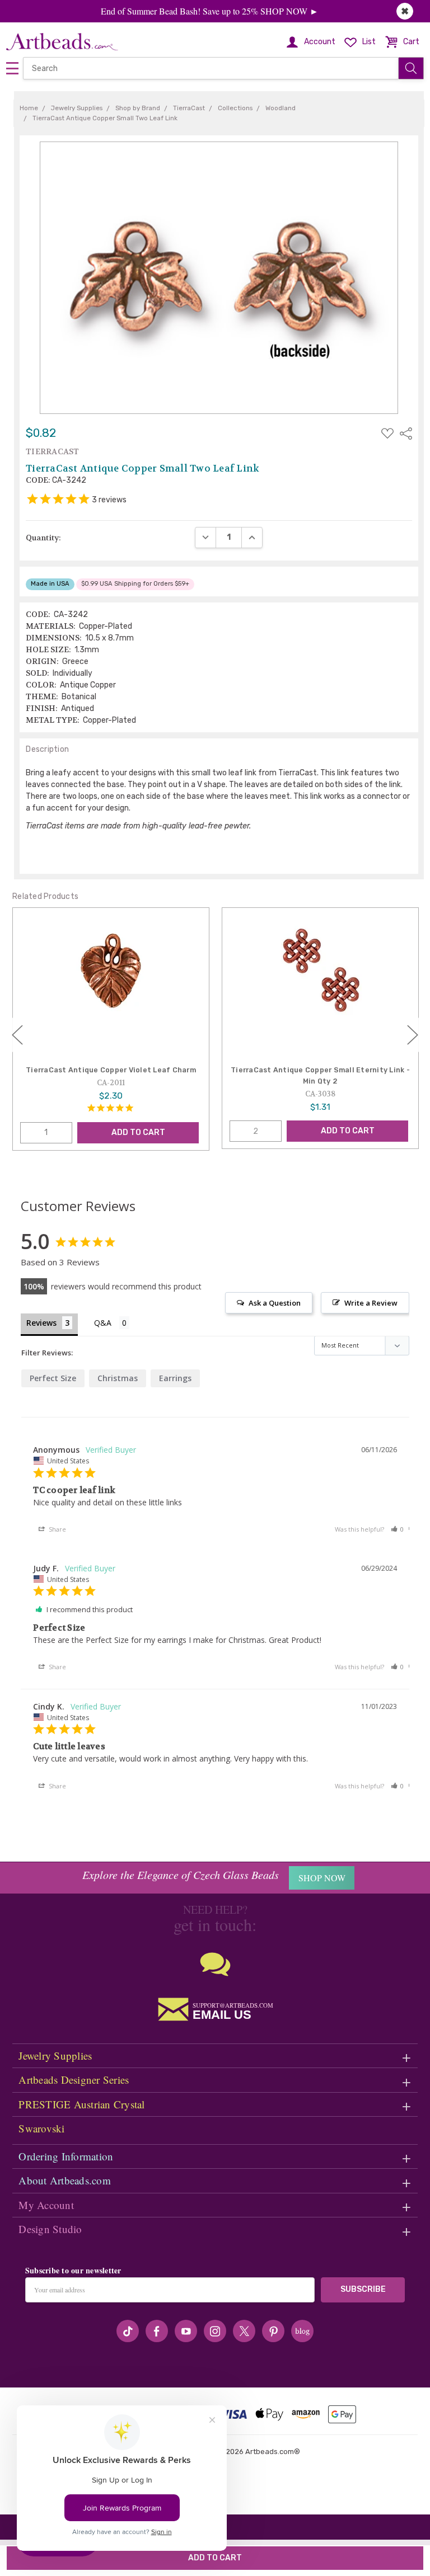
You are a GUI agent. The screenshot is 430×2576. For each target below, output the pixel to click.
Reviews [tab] (41, 1323)
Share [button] (57, 1529)
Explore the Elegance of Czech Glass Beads (181, 1875)
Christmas (118, 1378)
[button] (398, 1529)
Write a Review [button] (371, 1303)
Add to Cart (138, 1132)
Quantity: (43, 538)
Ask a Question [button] (275, 1303)
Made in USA (50, 584)
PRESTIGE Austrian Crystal (81, 2104)
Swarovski (41, 2128)
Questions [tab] (112, 1324)
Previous (17, 1035)
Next (413, 1035)
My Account (46, 2205)
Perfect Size (53, 1378)
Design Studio (50, 2229)
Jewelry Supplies (55, 2055)
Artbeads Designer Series (74, 2080)
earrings (175, 1378)
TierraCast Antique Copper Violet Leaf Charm (111, 1070)
